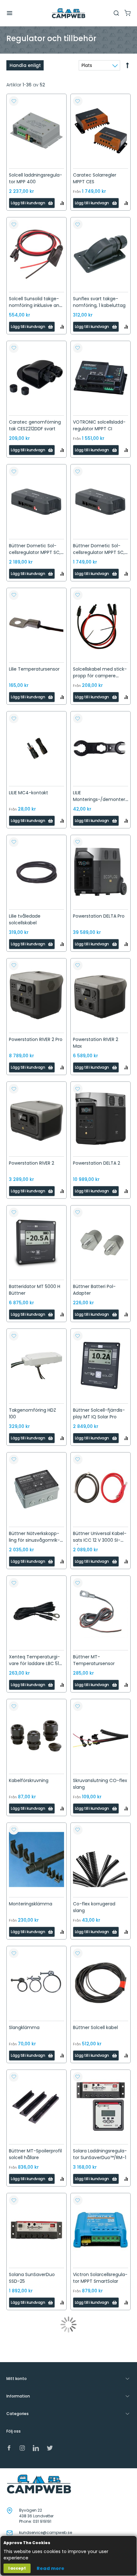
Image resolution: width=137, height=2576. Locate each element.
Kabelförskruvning (29, 1780)
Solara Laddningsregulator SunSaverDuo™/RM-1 (100, 2154)
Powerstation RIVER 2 (32, 1163)
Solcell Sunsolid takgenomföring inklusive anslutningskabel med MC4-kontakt (35, 309)
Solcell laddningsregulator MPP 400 (36, 178)
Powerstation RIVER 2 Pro (36, 1039)
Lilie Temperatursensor (34, 669)
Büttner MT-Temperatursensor (94, 1660)
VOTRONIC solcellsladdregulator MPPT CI (99, 425)
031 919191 (42, 2521)
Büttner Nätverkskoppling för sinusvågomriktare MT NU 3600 (34, 1540)
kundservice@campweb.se (46, 2532)
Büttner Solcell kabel (95, 2027)
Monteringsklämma (31, 1904)
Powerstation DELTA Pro (99, 916)
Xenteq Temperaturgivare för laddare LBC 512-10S (36, 1663)
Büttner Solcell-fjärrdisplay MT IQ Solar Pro (99, 1413)
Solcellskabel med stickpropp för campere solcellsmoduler (100, 676)
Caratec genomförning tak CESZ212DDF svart (35, 425)
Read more (50, 2568)
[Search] (116, 13)
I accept (17, 2568)
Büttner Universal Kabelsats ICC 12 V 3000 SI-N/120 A (100, 1540)
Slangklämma (24, 2027)
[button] (14, 101)
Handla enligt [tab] (25, 65)
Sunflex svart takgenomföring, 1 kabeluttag (99, 302)
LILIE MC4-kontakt (29, 793)
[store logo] (68, 13)
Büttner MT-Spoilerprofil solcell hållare (35, 2154)
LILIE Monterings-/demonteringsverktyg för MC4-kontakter (100, 803)
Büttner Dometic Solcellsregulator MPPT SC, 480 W (35, 552)
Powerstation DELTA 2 (97, 1163)
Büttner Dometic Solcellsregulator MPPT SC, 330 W (99, 552)
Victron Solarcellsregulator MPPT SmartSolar (100, 2278)
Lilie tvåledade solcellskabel (25, 919)
